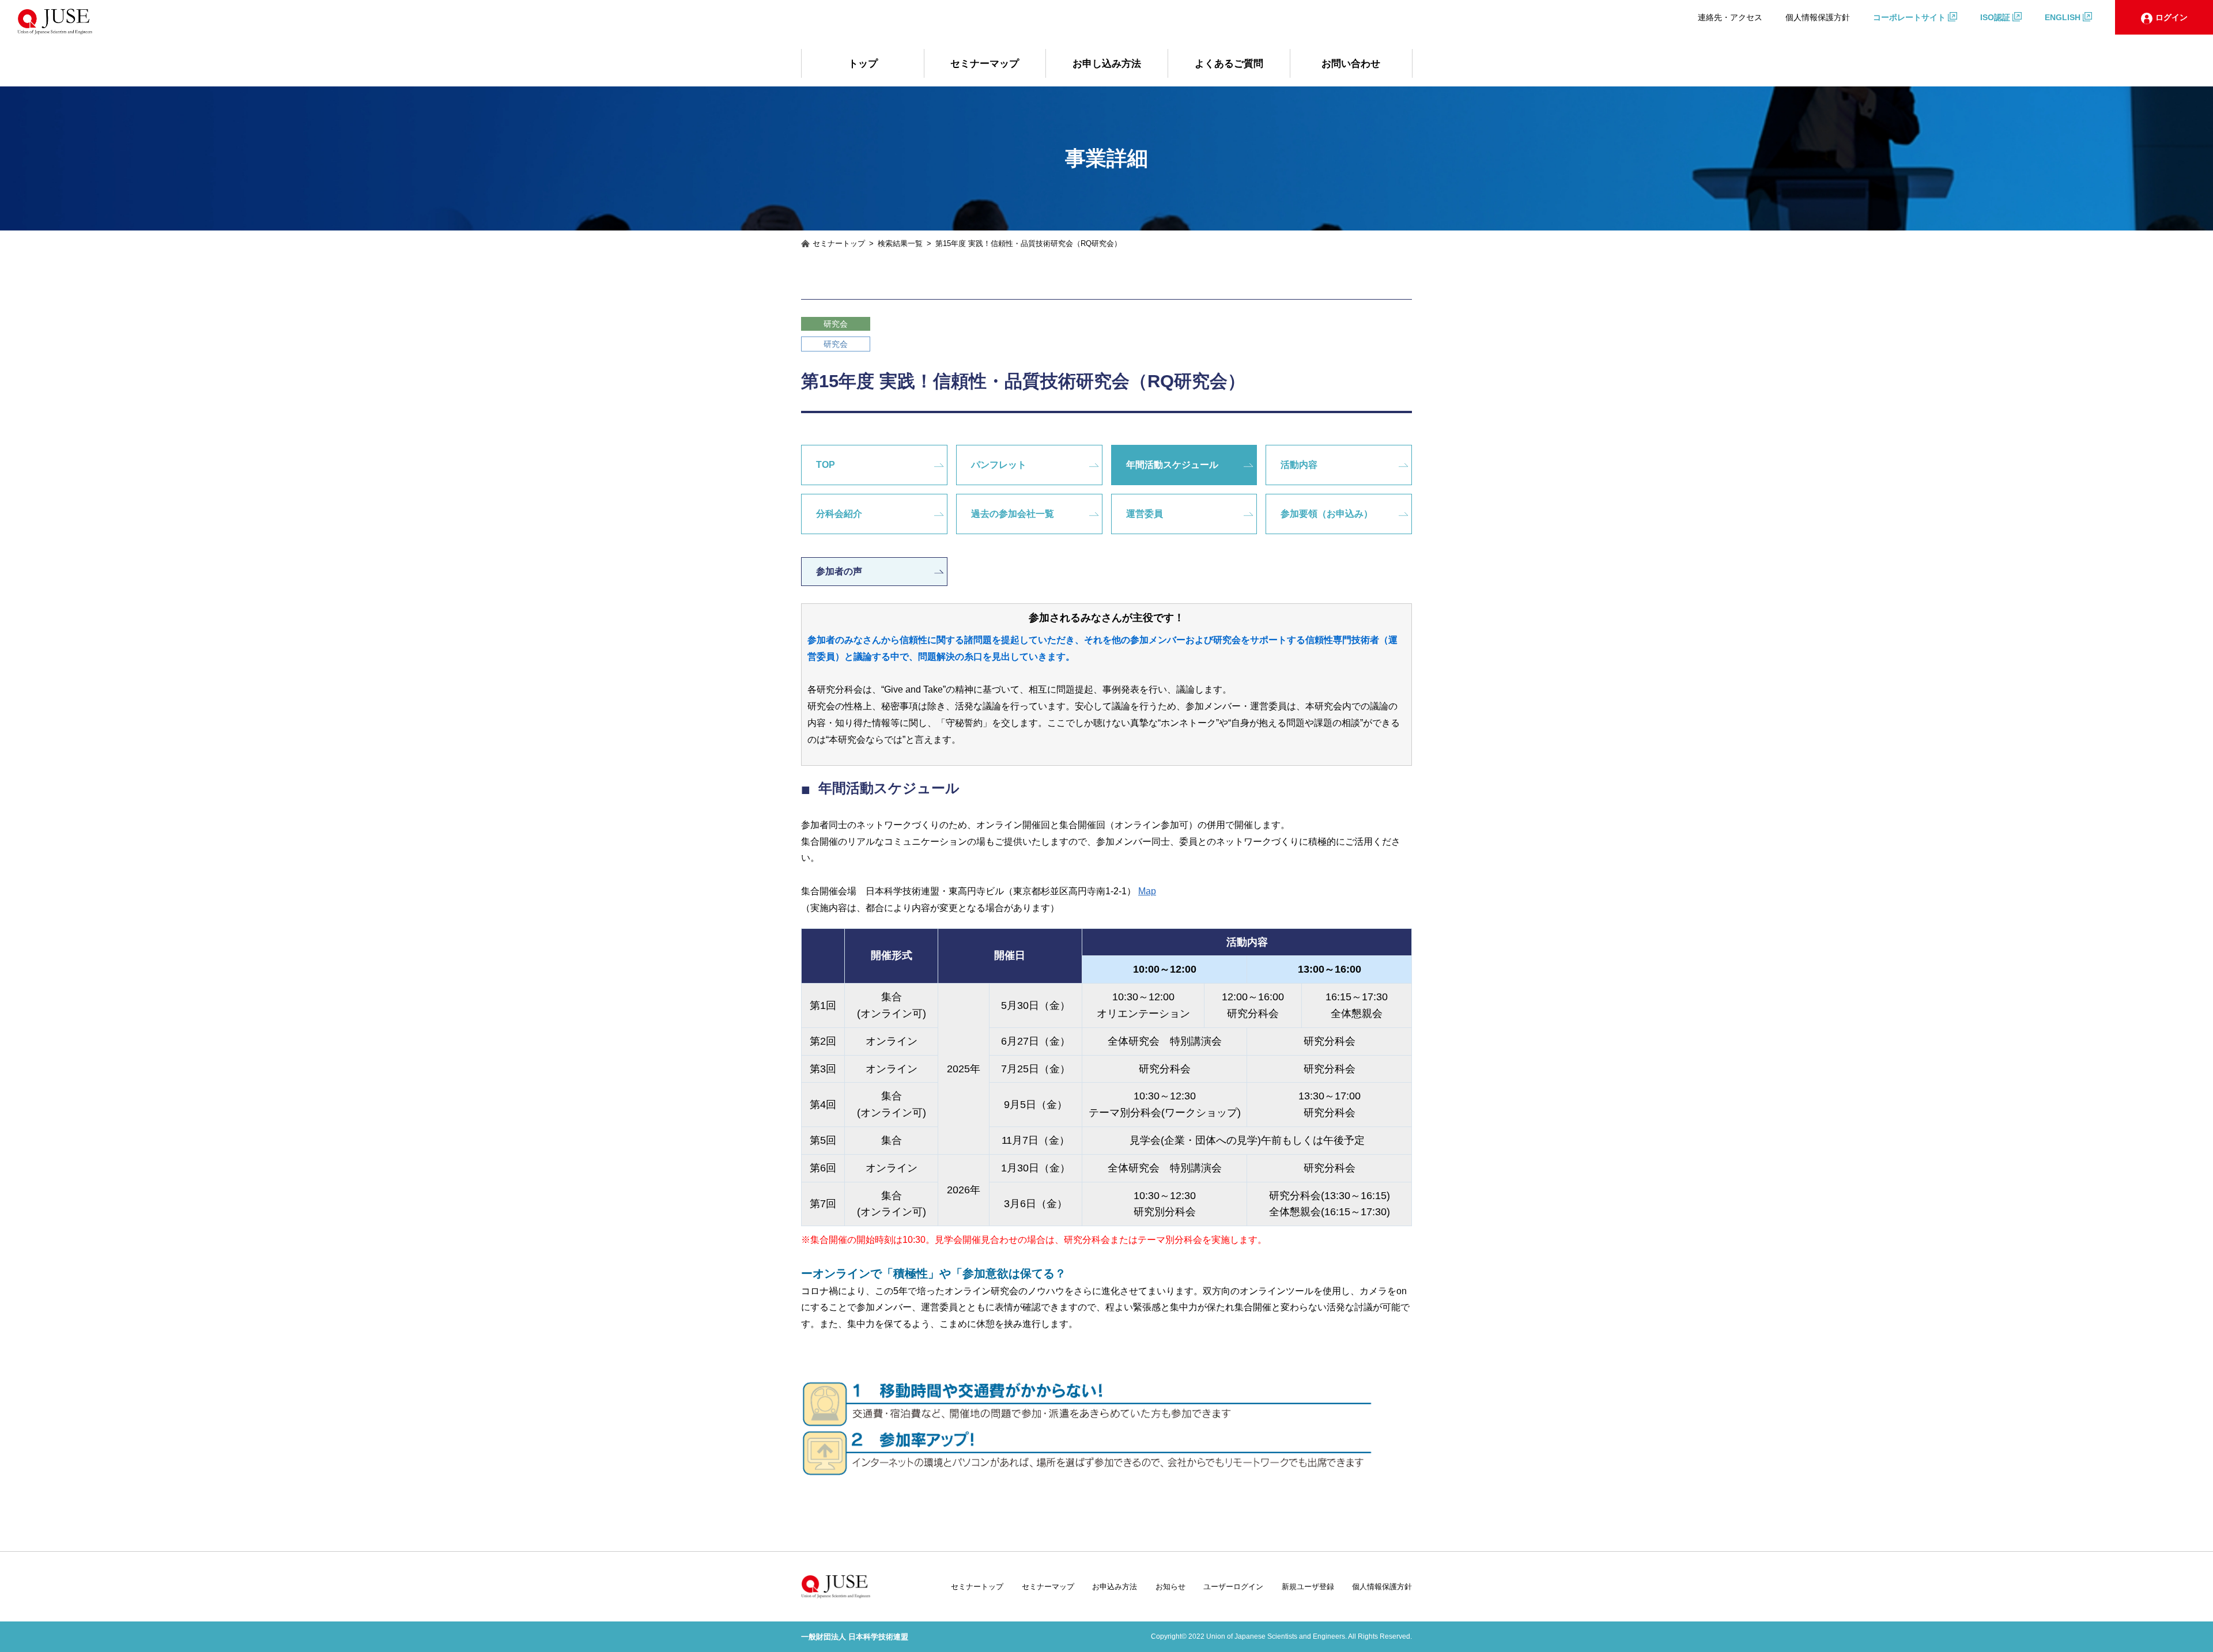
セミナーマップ (985, 64)
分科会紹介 (839, 514)
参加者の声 (839, 571)
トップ (863, 64)
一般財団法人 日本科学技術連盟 (855, 1637)
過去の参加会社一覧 (1013, 514)
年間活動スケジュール (1172, 465)
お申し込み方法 (1107, 64)
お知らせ (1170, 1587)
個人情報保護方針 (1818, 17)
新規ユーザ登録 (1308, 1587)
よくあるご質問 (1229, 64)
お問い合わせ (1351, 64)
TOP (826, 465)
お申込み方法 (1115, 1587)
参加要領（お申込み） (1327, 514)
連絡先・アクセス (1730, 17)
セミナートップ (977, 1587)
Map (1147, 891)
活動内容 (1299, 465)
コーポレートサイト (1909, 17)
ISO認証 (1995, 17)
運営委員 (1145, 514)
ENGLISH (2063, 17)
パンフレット (999, 465)
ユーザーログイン (1233, 1587)
